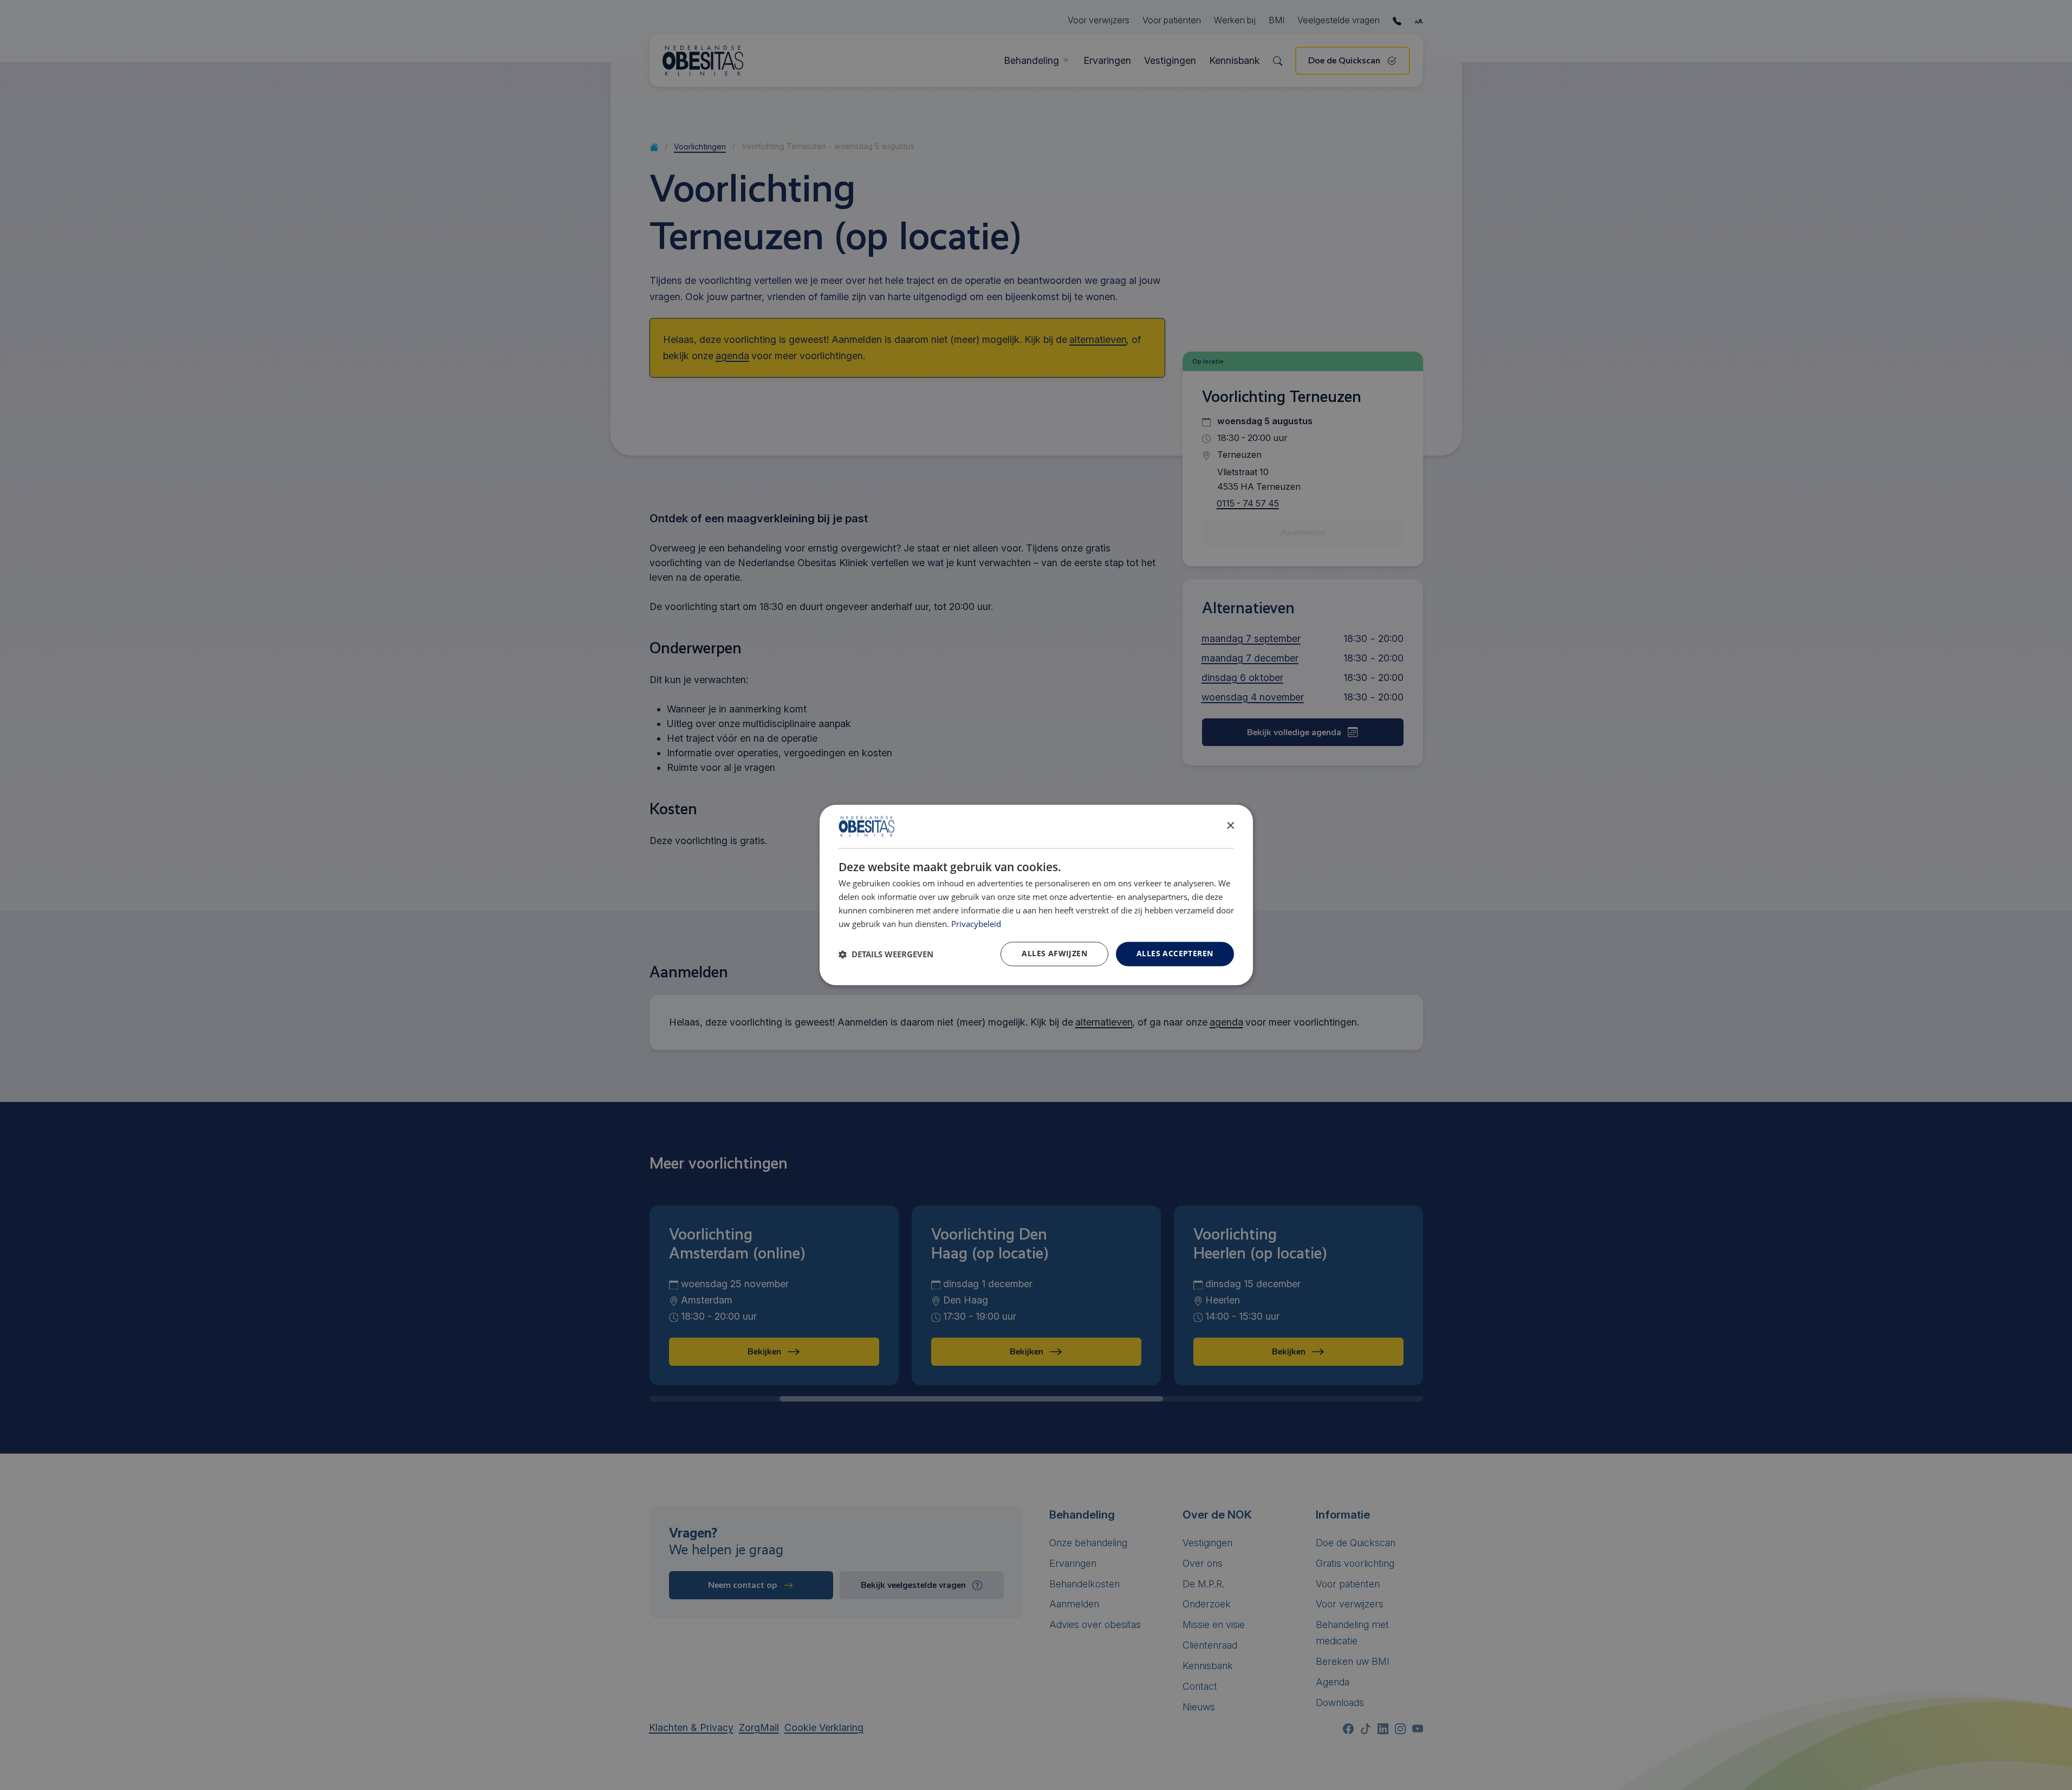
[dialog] (1036, 895)
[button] (886, 954)
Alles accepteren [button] (1175, 954)
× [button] (1230, 826)
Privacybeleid (976, 924)
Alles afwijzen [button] (1054, 954)
